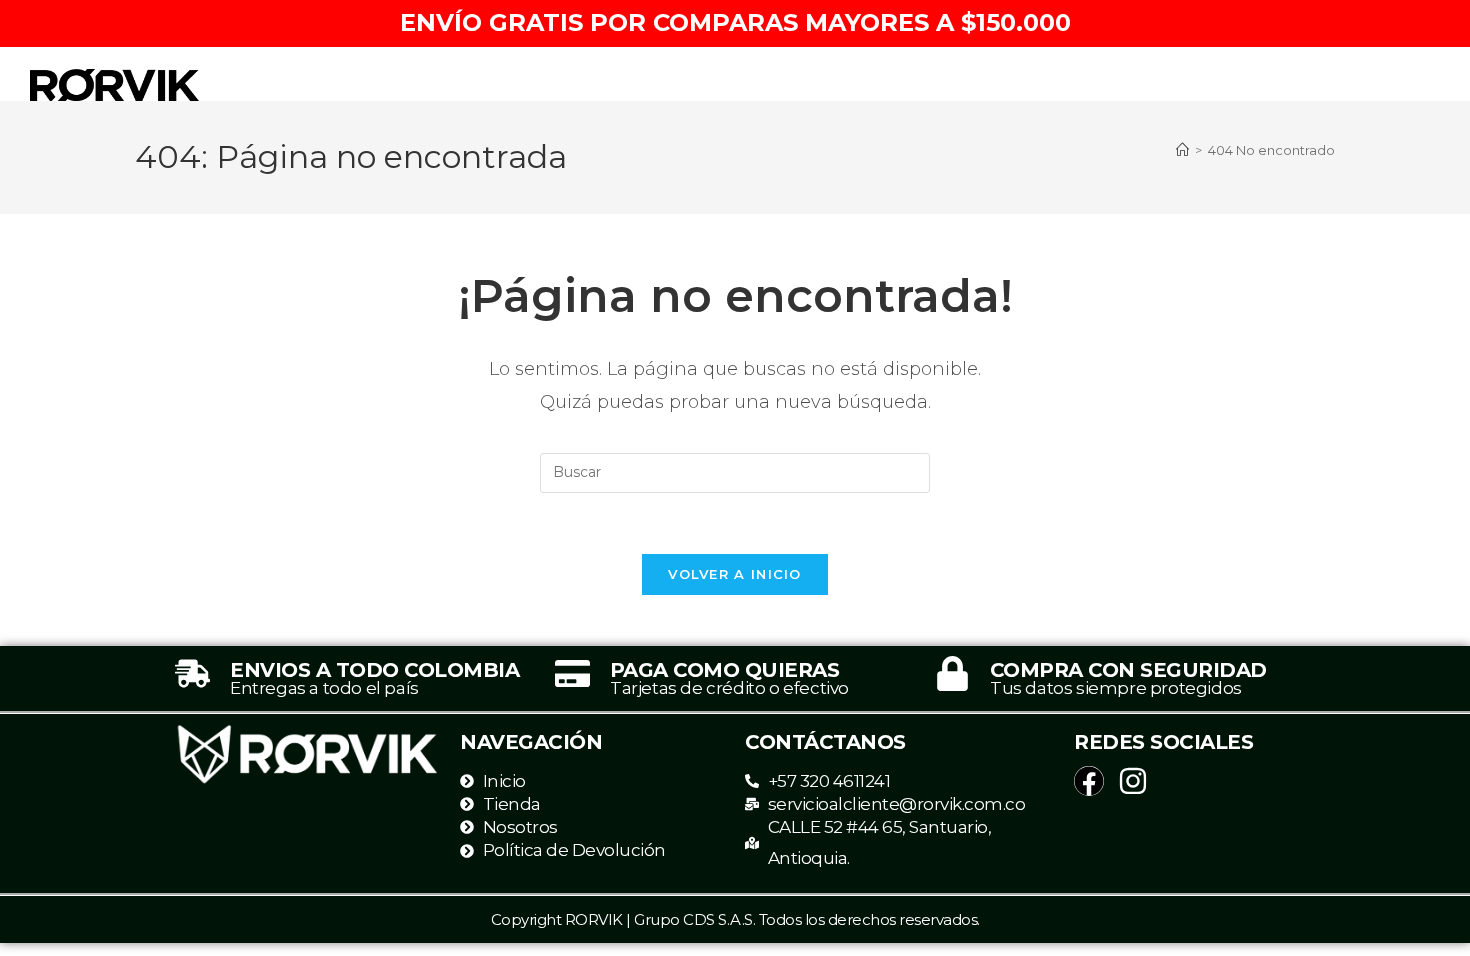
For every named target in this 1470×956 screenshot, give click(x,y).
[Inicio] (1182, 150)
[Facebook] (1089, 781)
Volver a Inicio (735, 574)
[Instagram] (1133, 781)
